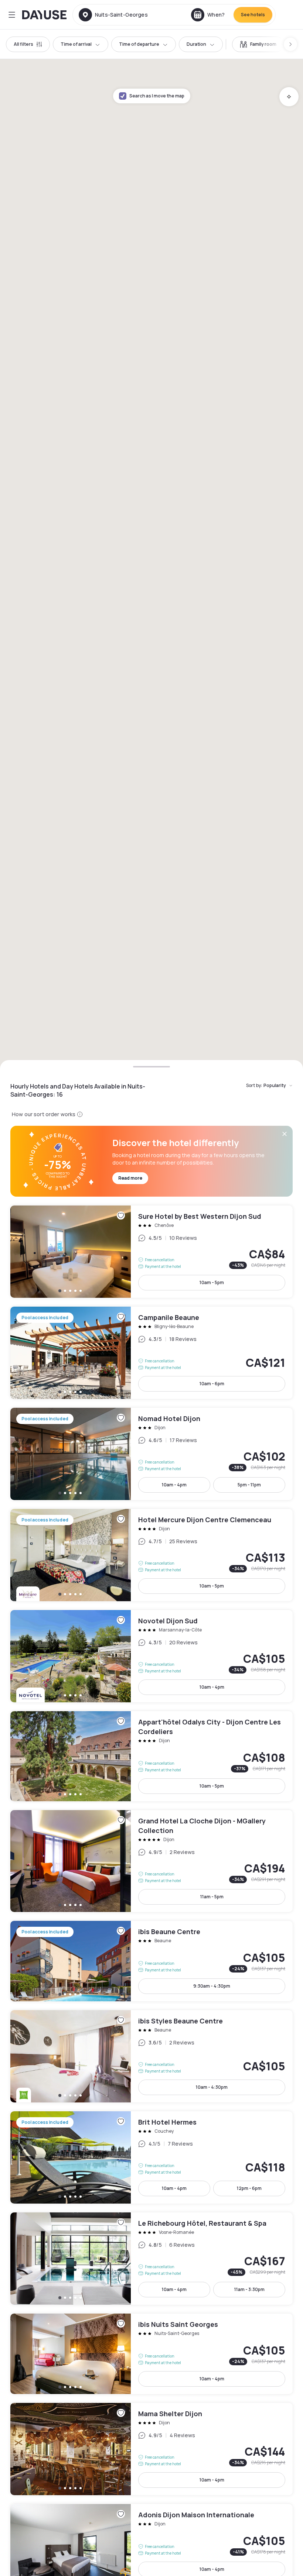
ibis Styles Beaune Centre (151, 2056)
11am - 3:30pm (249, 2289)
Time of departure (139, 44)
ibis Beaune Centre (151, 1961)
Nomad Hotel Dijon (151, 1454)
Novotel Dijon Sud (151, 1656)
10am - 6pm (212, 1384)
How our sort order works (44, 1114)
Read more (130, 1178)
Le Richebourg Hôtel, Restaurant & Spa (151, 2259)
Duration (196, 44)
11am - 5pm (212, 1897)
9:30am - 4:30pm (212, 1986)
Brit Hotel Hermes (151, 2157)
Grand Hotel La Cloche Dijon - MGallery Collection (151, 1861)
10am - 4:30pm (212, 2087)
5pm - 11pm (249, 1485)
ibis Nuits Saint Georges (151, 2354)
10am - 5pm (212, 1282)
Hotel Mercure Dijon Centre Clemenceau (151, 1555)
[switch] (258, 44)
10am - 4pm (174, 1485)
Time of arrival (76, 44)
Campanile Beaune (151, 1353)
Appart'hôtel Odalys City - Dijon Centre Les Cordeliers (151, 1756)
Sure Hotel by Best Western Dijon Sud (151, 1252)
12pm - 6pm (249, 2188)
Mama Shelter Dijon (151, 2449)
